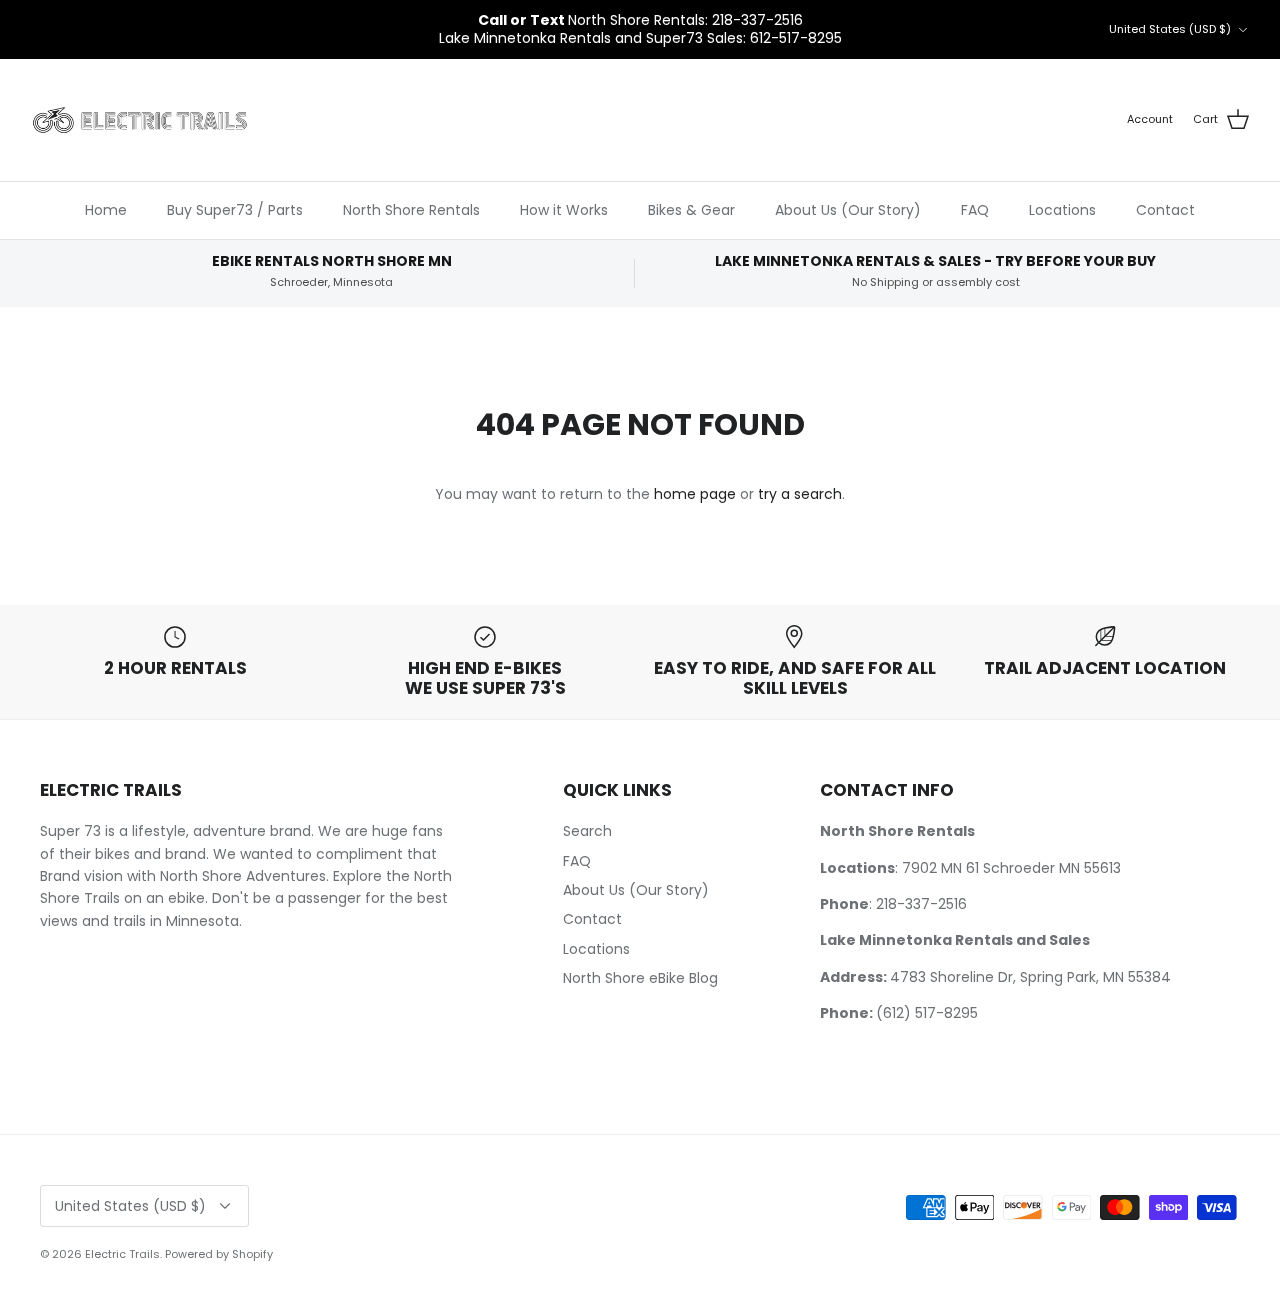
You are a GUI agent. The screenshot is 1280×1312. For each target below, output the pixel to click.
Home (106, 210)
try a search (800, 494)
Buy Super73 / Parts (235, 210)
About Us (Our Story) (848, 210)
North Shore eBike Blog (640, 978)
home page (695, 494)
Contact (1165, 210)
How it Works (564, 210)
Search (587, 831)
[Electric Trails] (140, 120)
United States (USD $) (1170, 29)
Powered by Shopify (219, 1254)
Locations (1062, 210)
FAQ (975, 210)
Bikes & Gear (691, 210)
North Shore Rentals (411, 210)
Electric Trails (122, 1254)
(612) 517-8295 (927, 1013)
